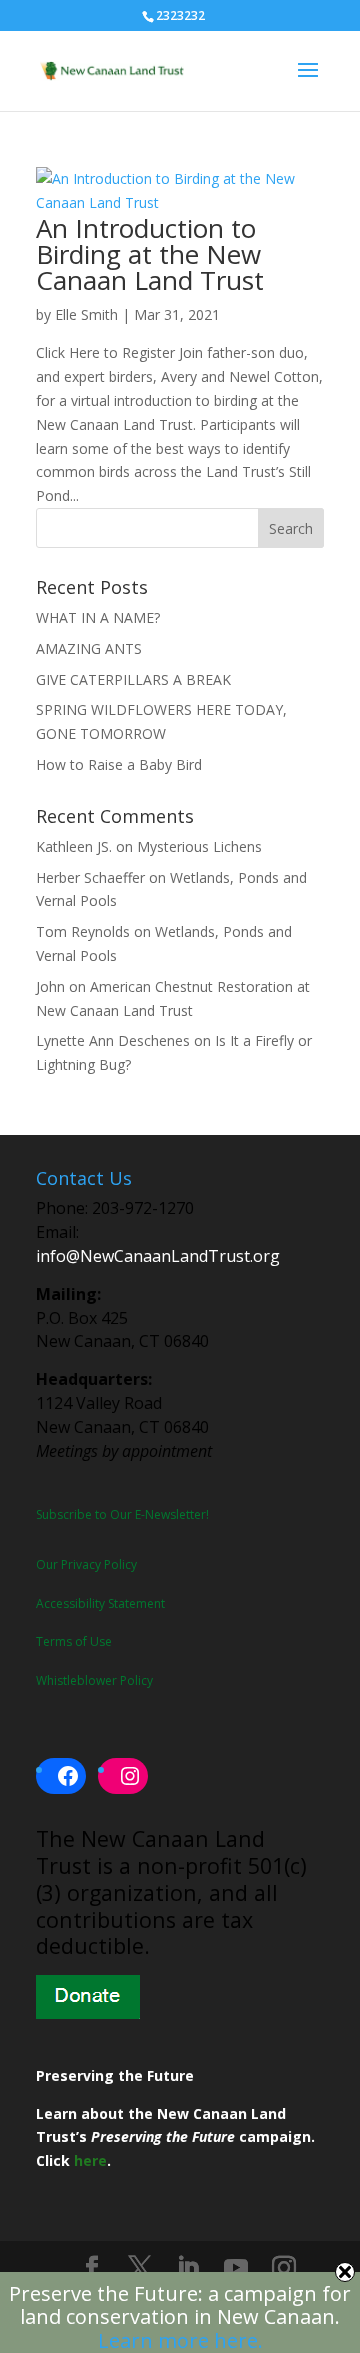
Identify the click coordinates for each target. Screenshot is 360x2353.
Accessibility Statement (100, 1603)
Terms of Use (74, 1641)
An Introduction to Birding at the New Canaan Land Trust (150, 254)
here (90, 2160)
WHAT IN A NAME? (98, 617)
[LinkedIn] (188, 2268)
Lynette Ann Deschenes (113, 1040)
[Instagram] (284, 2268)
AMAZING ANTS (89, 648)
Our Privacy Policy (86, 1564)
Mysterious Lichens (199, 846)
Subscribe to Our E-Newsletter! (122, 1514)
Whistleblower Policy (94, 1680)
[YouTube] (236, 2268)
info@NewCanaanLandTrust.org (158, 1256)
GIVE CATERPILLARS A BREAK (133, 679)
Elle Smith (86, 314)
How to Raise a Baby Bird (119, 764)
